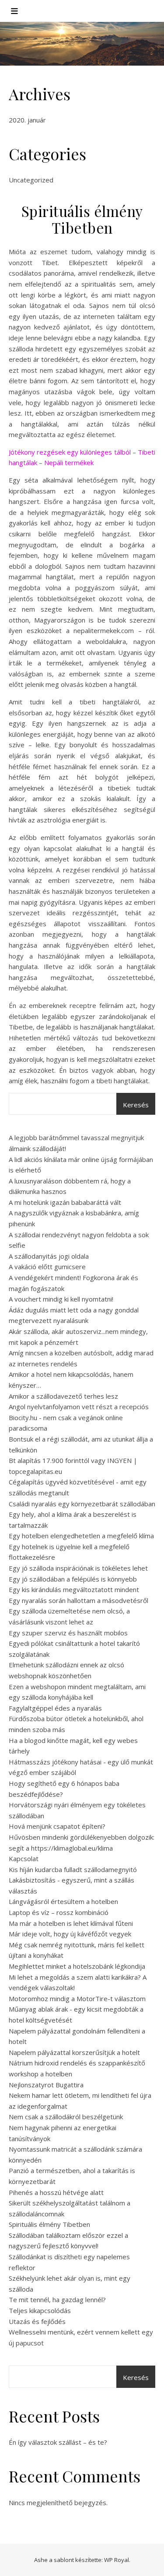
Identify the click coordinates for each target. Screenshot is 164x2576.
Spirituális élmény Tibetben (49, 2224)
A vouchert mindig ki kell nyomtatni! (61, 1299)
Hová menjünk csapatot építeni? (57, 1826)
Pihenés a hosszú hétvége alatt (56, 2192)
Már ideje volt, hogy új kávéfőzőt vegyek (70, 1934)
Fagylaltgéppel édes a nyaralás (55, 1708)
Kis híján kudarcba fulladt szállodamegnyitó (73, 1869)
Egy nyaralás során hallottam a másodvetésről (79, 1600)
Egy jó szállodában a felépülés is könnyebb (73, 1579)
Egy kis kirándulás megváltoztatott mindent (74, 1589)
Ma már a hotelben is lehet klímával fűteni (71, 1923)
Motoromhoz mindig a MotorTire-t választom (77, 1998)
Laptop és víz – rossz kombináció (59, 1912)
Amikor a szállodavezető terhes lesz (63, 1396)
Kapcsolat (24, 1858)
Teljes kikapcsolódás (40, 2310)
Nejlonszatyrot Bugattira (46, 2085)
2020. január (27, 120)
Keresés (136, 1105)
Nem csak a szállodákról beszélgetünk (66, 2117)
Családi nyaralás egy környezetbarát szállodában (82, 1504)
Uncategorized (31, 180)
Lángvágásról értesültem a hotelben (63, 1901)
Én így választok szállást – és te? (58, 2442)
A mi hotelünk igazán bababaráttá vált (65, 1202)
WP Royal (117, 2560)
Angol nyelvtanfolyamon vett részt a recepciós (79, 1407)
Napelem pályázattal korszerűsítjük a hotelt (74, 2052)
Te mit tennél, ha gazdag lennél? (57, 2299)
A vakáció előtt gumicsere (47, 1267)
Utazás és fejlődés (37, 2321)
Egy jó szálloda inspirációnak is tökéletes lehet (78, 1568)
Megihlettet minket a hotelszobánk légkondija (77, 1966)
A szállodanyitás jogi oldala (49, 1256)
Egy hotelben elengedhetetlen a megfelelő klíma (81, 1536)
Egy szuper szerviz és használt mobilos (68, 1633)
